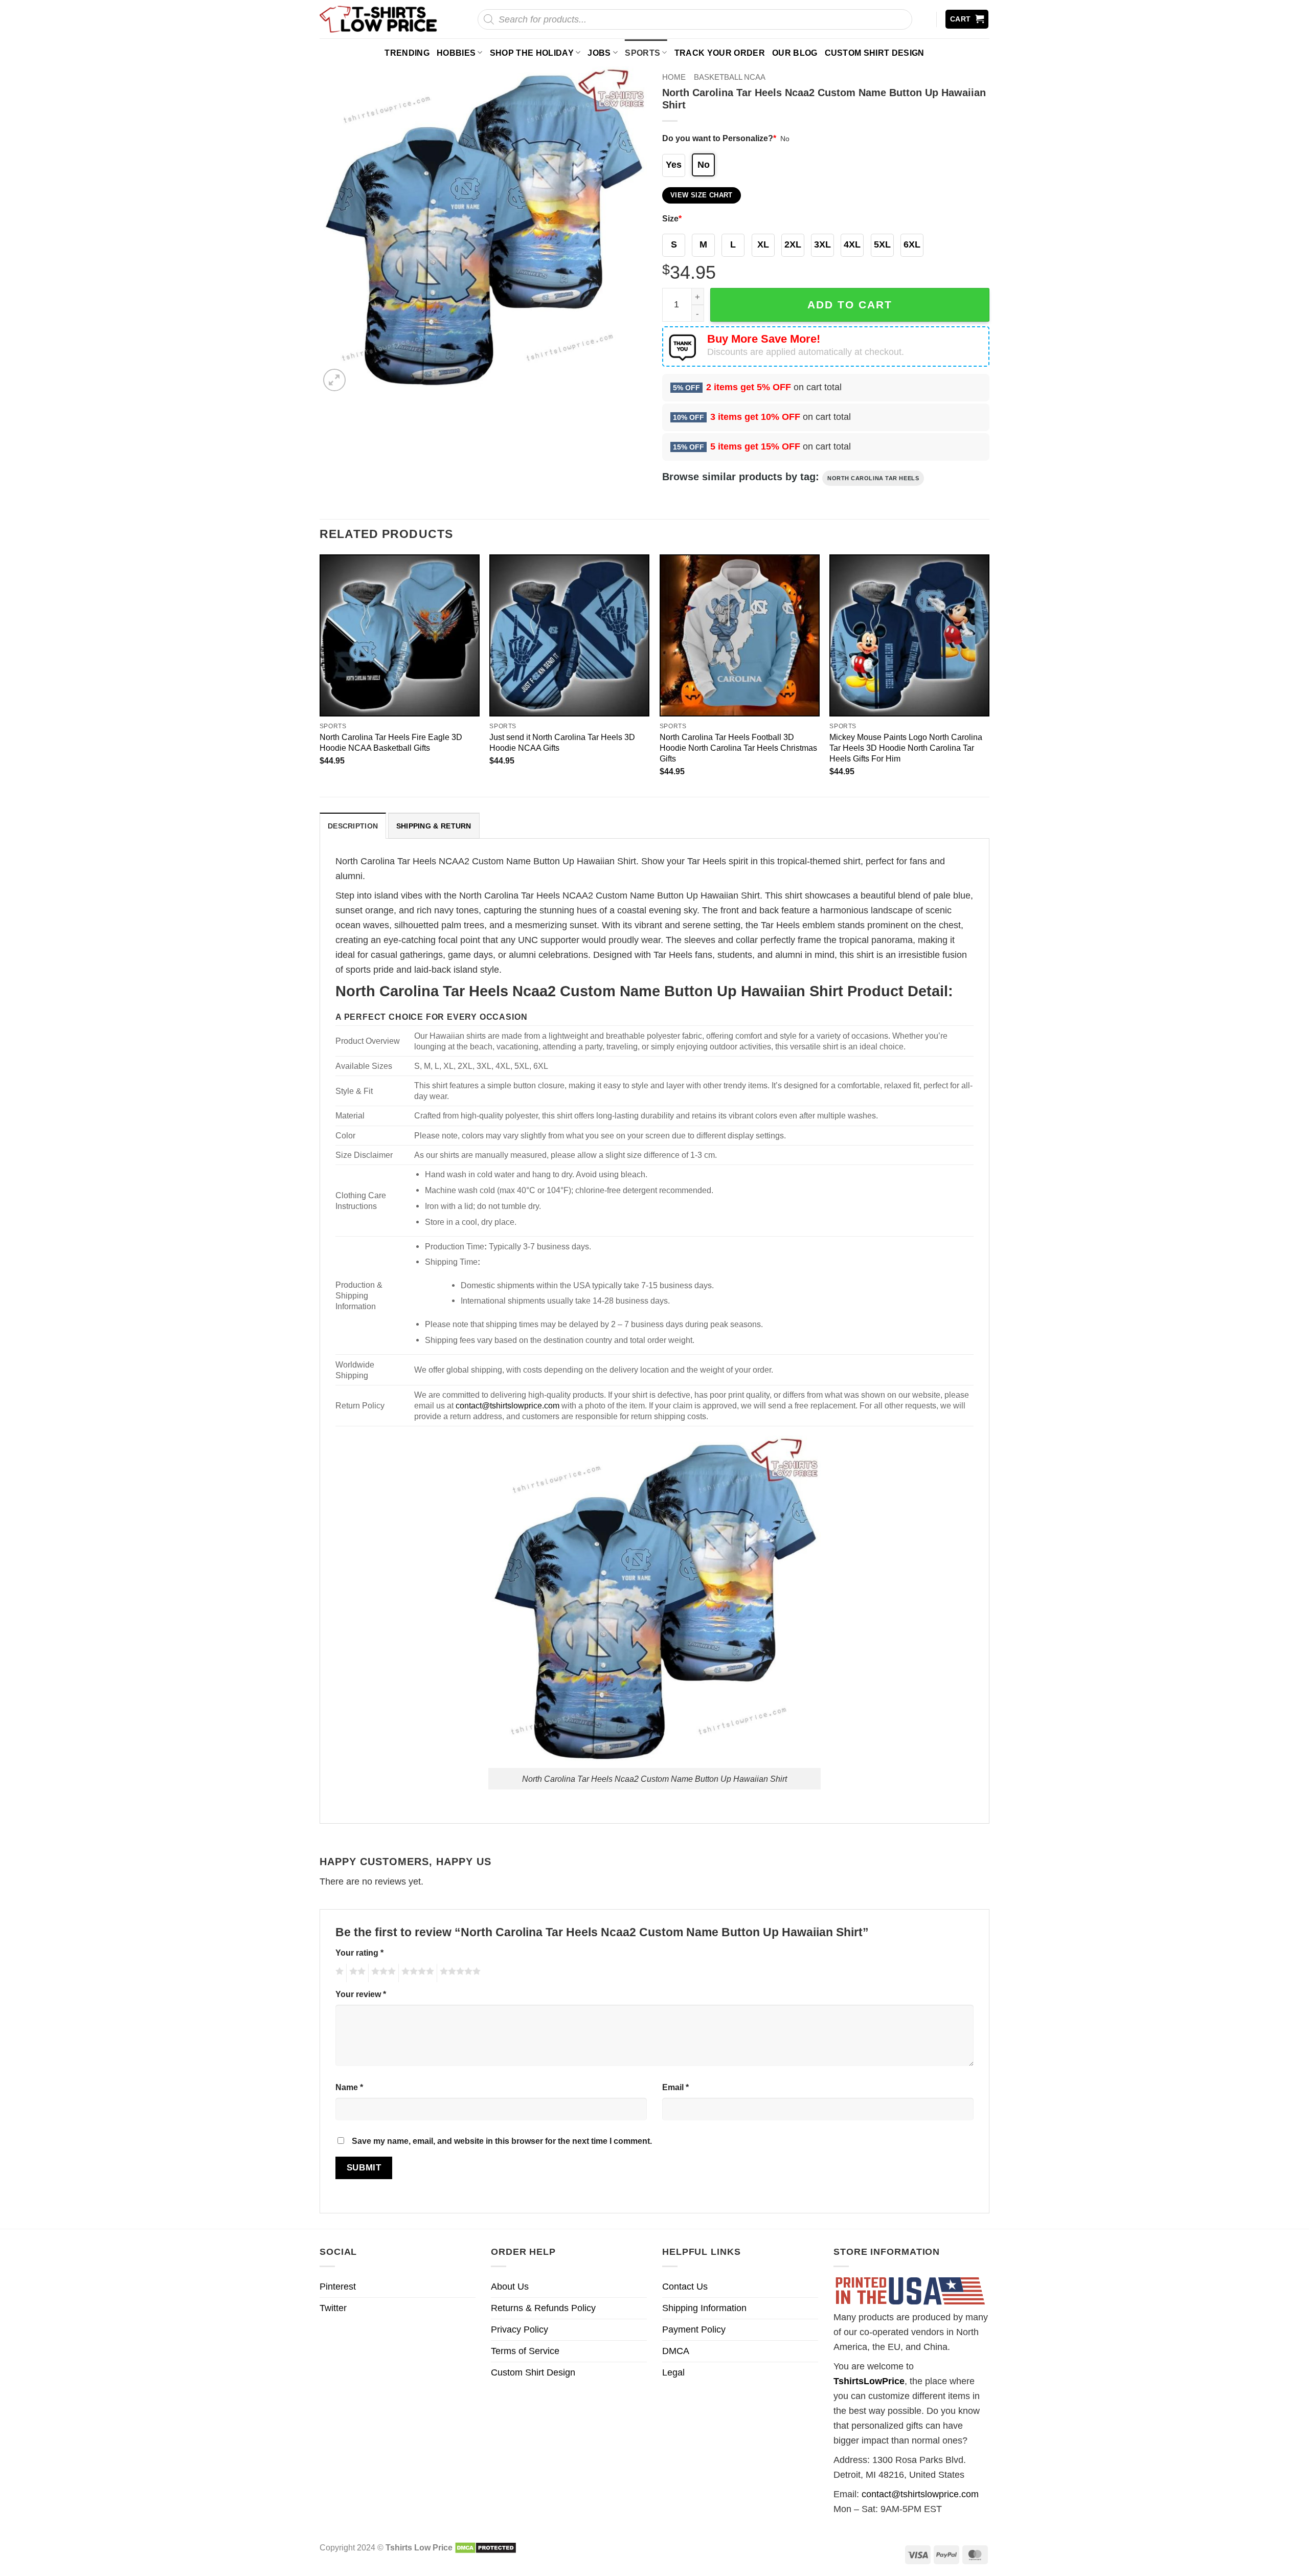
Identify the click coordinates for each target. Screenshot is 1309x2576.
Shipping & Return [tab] (434, 826)
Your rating (359, 1953)
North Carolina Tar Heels (873, 478)
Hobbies (456, 53)
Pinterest (338, 2287)
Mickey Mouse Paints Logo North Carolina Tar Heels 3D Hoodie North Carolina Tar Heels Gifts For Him (906, 748)
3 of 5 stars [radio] (382, 1973)
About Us (510, 2287)
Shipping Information (704, 2308)
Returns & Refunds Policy (543, 2308)
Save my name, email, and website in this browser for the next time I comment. (502, 2141)
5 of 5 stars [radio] (459, 1973)
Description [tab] (353, 826)
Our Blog (795, 53)
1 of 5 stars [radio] (338, 1973)
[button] (967, 19)
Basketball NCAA (730, 77)
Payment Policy (694, 2329)
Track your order (720, 53)
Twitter (333, 2308)
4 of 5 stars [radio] (416, 1973)
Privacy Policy (520, 2329)
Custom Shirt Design (875, 53)
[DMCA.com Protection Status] (486, 2547)
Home (674, 77)
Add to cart (850, 305)
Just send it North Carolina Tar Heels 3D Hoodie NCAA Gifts (562, 742)
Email (675, 2087)
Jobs (599, 53)
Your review (361, 1994)
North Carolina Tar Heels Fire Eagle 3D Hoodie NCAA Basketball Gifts (391, 742)
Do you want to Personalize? (719, 138)
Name (349, 2087)
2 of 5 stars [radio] (356, 1973)
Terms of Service (525, 2351)
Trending (407, 53)
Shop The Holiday (532, 53)
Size (672, 218)
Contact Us (685, 2287)
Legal (673, 2372)
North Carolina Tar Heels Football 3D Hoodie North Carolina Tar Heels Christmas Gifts (738, 748)
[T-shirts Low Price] (379, 19)
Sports (642, 53)
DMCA (676, 2351)
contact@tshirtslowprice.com (507, 1405)
